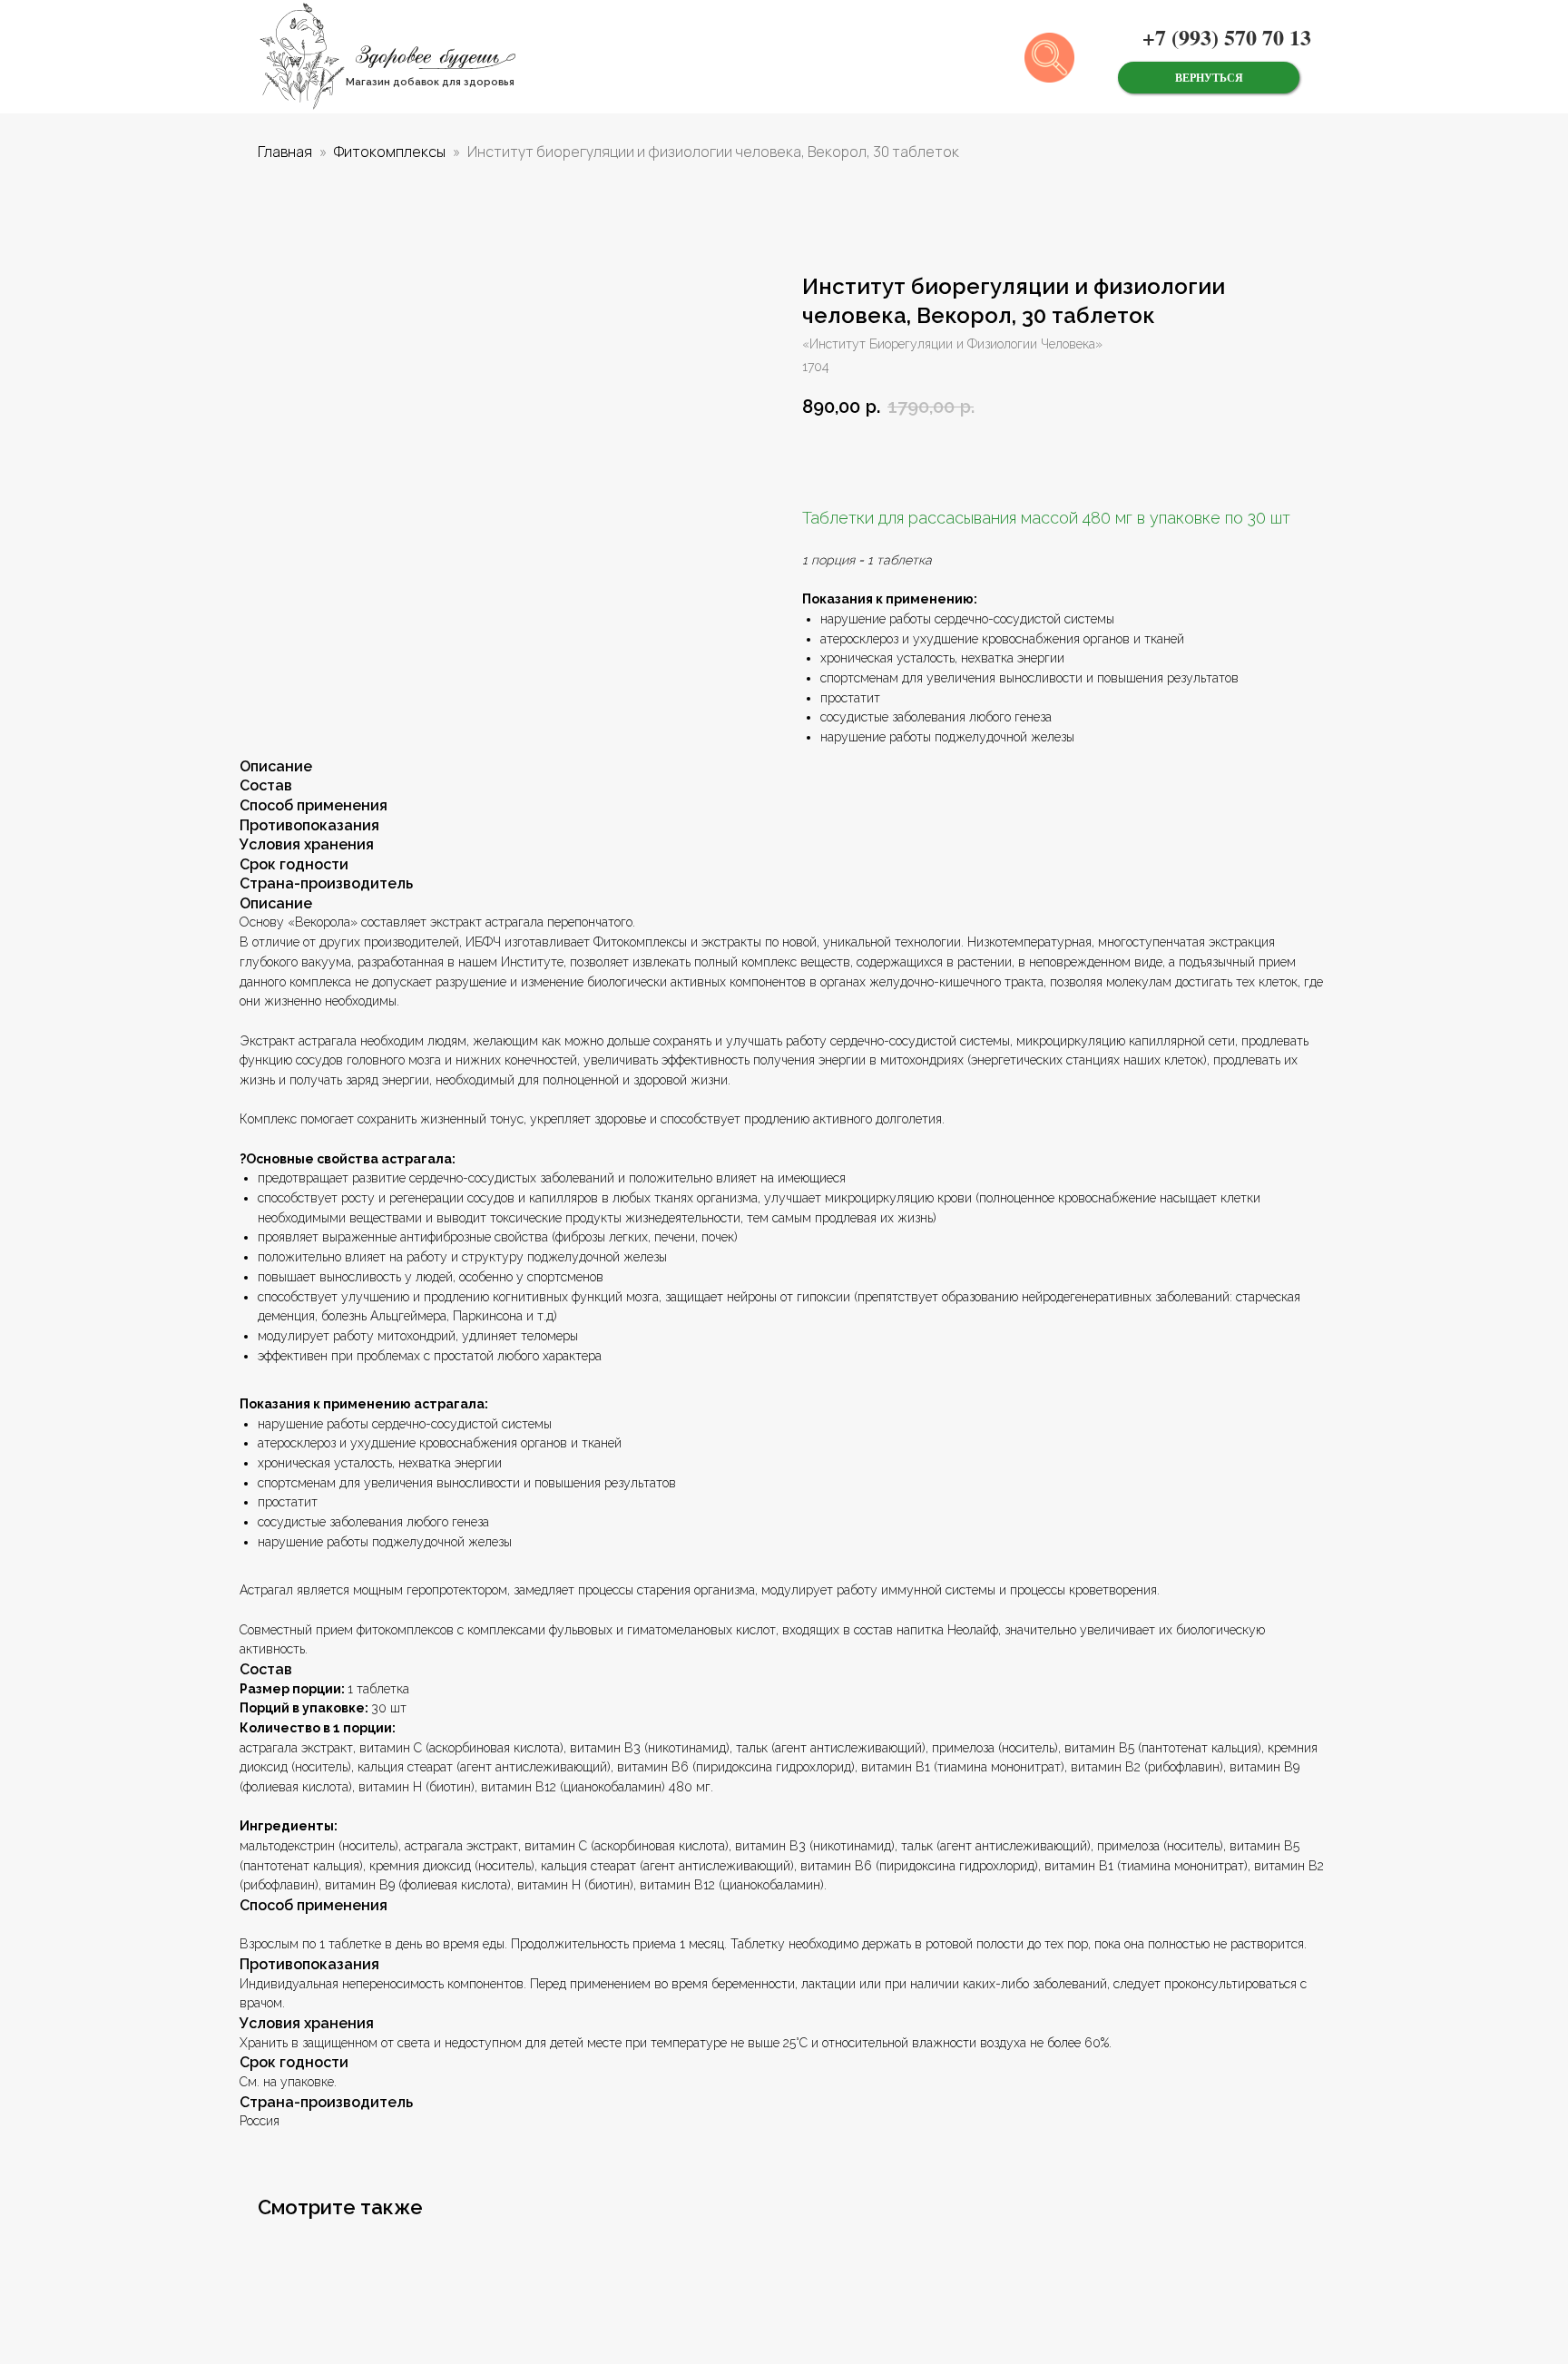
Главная (285, 152)
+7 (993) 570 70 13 (1227, 37)
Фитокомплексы (390, 152)
